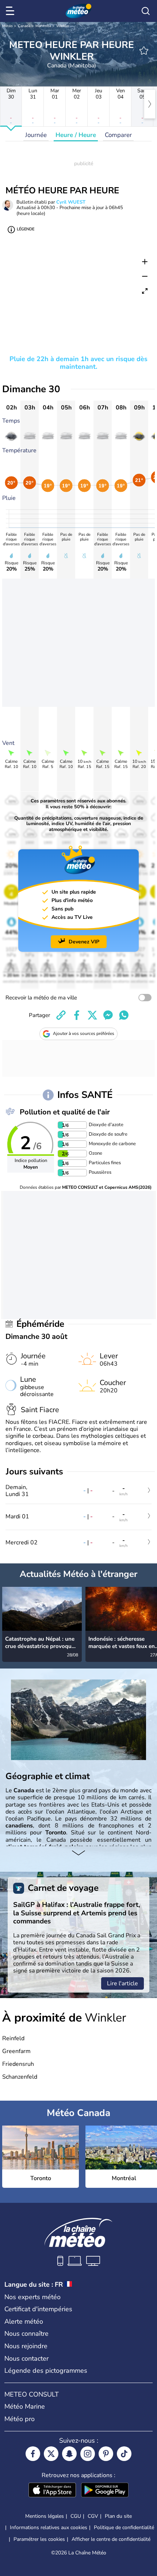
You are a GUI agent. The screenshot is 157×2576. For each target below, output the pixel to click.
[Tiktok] (124, 2454)
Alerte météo (24, 2321)
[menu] (11, 11)
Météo (7, 26)
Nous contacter (26, 2358)
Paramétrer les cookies (39, 2539)
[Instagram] (88, 2454)
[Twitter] (51, 2454)
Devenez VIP (84, 942)
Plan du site (118, 2516)
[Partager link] (61, 1015)
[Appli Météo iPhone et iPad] (52, 2491)
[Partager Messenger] (108, 1015)
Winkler (63, 26)
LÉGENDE (26, 229)
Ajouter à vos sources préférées (84, 1033)
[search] (146, 11)
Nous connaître (26, 2334)
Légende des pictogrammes (46, 2371)
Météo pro (20, 2419)
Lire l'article (122, 1983)
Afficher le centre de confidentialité (111, 2539)
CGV (93, 2516)
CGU (76, 2516)
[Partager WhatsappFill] (124, 1015)
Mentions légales (45, 2516)
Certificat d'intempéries (38, 2309)
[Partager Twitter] (92, 1015)
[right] (150, 104)
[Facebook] (33, 2454)
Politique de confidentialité (124, 2527)
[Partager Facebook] (77, 1015)
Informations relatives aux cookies (49, 2527)
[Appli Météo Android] (105, 2491)
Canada (24, 26)
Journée (36, 135)
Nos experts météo (32, 2297)
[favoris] (144, 51)
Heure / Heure (76, 135)
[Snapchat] (69, 2454)
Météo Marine (25, 2406)
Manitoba (43, 26)
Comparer (118, 135)
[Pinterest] (106, 2454)
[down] (78, 1853)
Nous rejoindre (26, 2346)
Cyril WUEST (71, 202)
